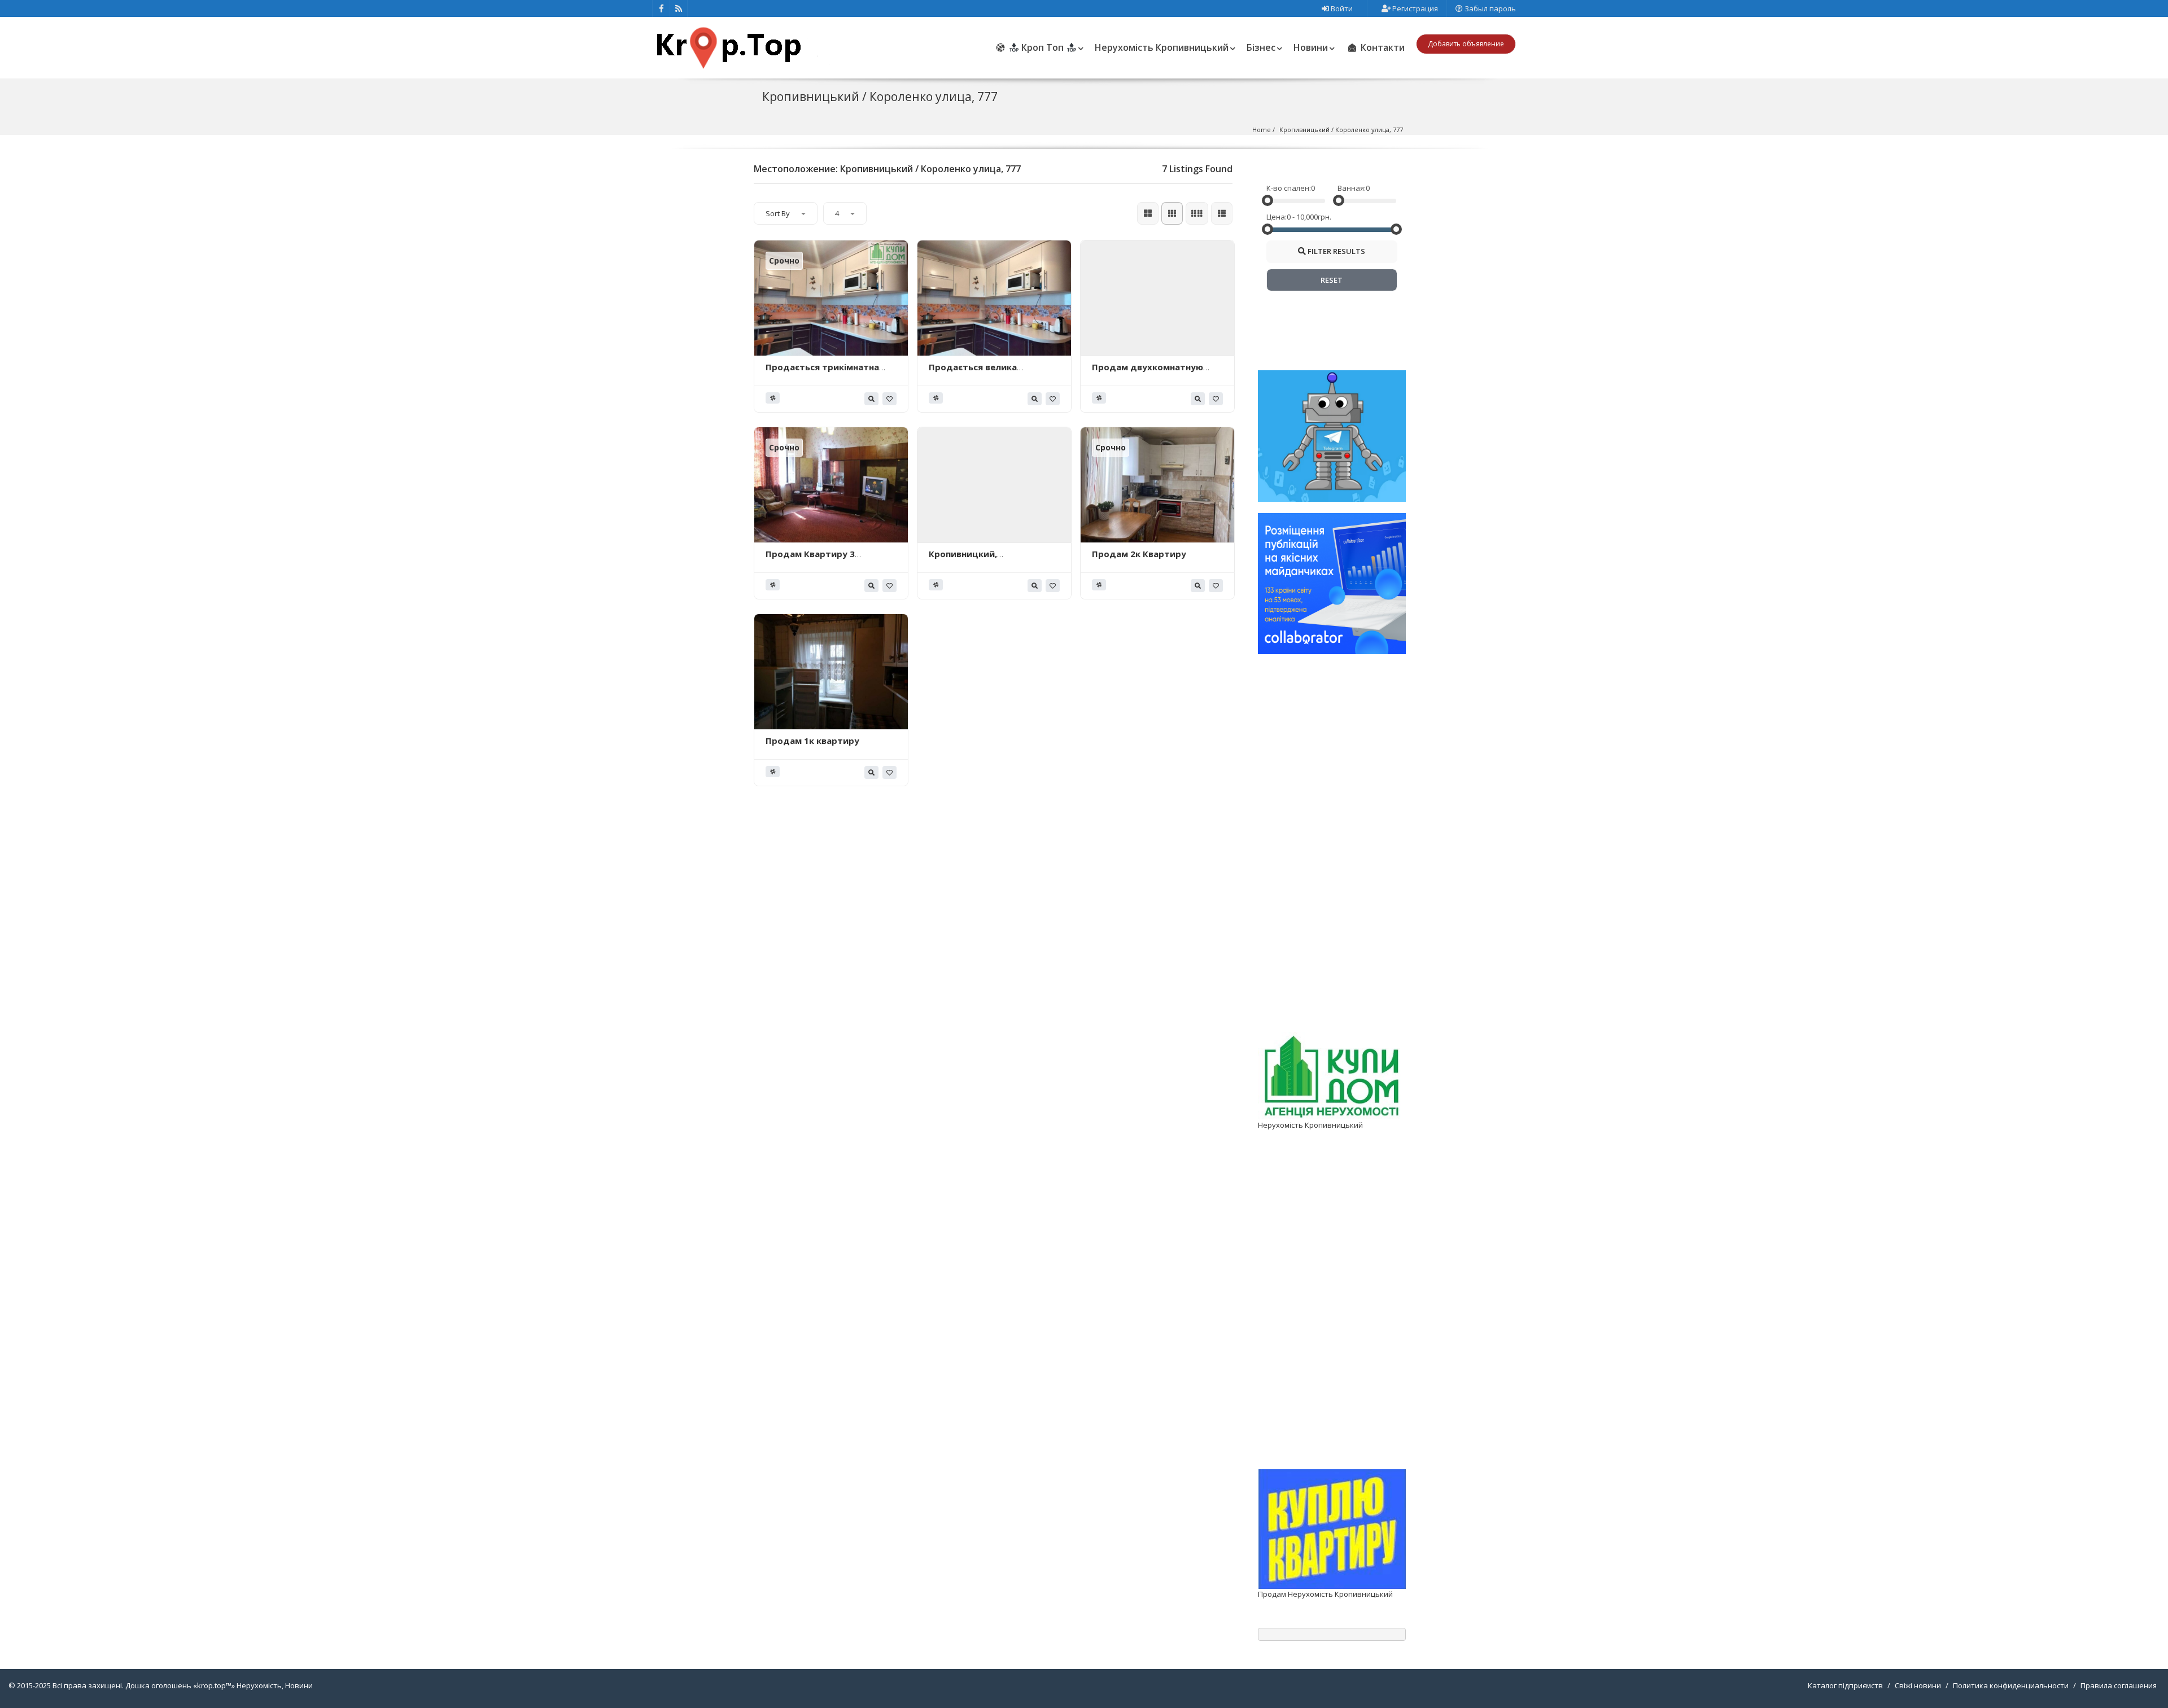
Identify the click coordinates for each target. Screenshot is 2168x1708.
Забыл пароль (1489, 8)
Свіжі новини (1918, 1685)
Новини (1311, 47)
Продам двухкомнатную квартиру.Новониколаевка (1152, 373)
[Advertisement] (1332, 863)
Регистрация (1414, 8)
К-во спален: (1289, 188)
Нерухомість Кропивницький (1162, 47)
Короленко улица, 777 (1369, 130)
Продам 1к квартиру (812, 741)
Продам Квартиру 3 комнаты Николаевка (814, 559)
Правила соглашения (2119, 1685)
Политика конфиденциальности (2011, 1685)
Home (1262, 130)
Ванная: (1352, 188)
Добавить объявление (1466, 44)
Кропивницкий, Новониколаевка (966, 559)
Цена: (1277, 217)
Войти (1341, 8)
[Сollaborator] (1332, 583)
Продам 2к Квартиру (1139, 554)
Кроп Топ (1043, 47)
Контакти (1382, 47)
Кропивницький (1304, 130)
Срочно (784, 260)
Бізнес (1261, 47)
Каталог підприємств (1845, 1685)
